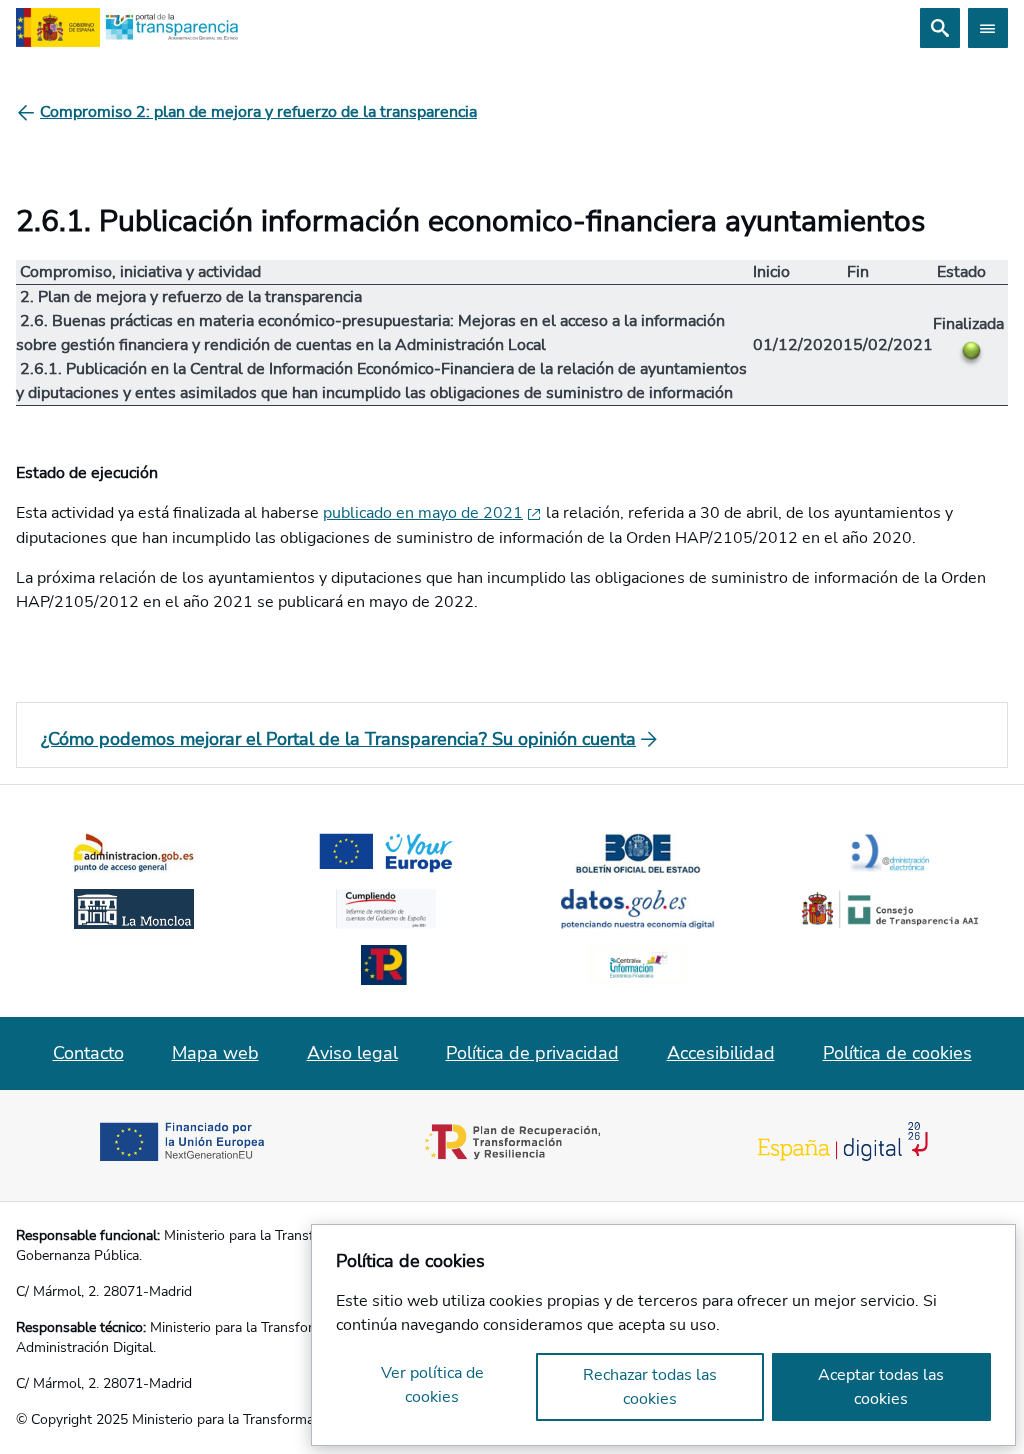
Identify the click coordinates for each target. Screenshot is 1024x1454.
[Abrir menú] (988, 28)
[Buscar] (940, 28)
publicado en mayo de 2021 (423, 513)
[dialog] (663, 1335)
